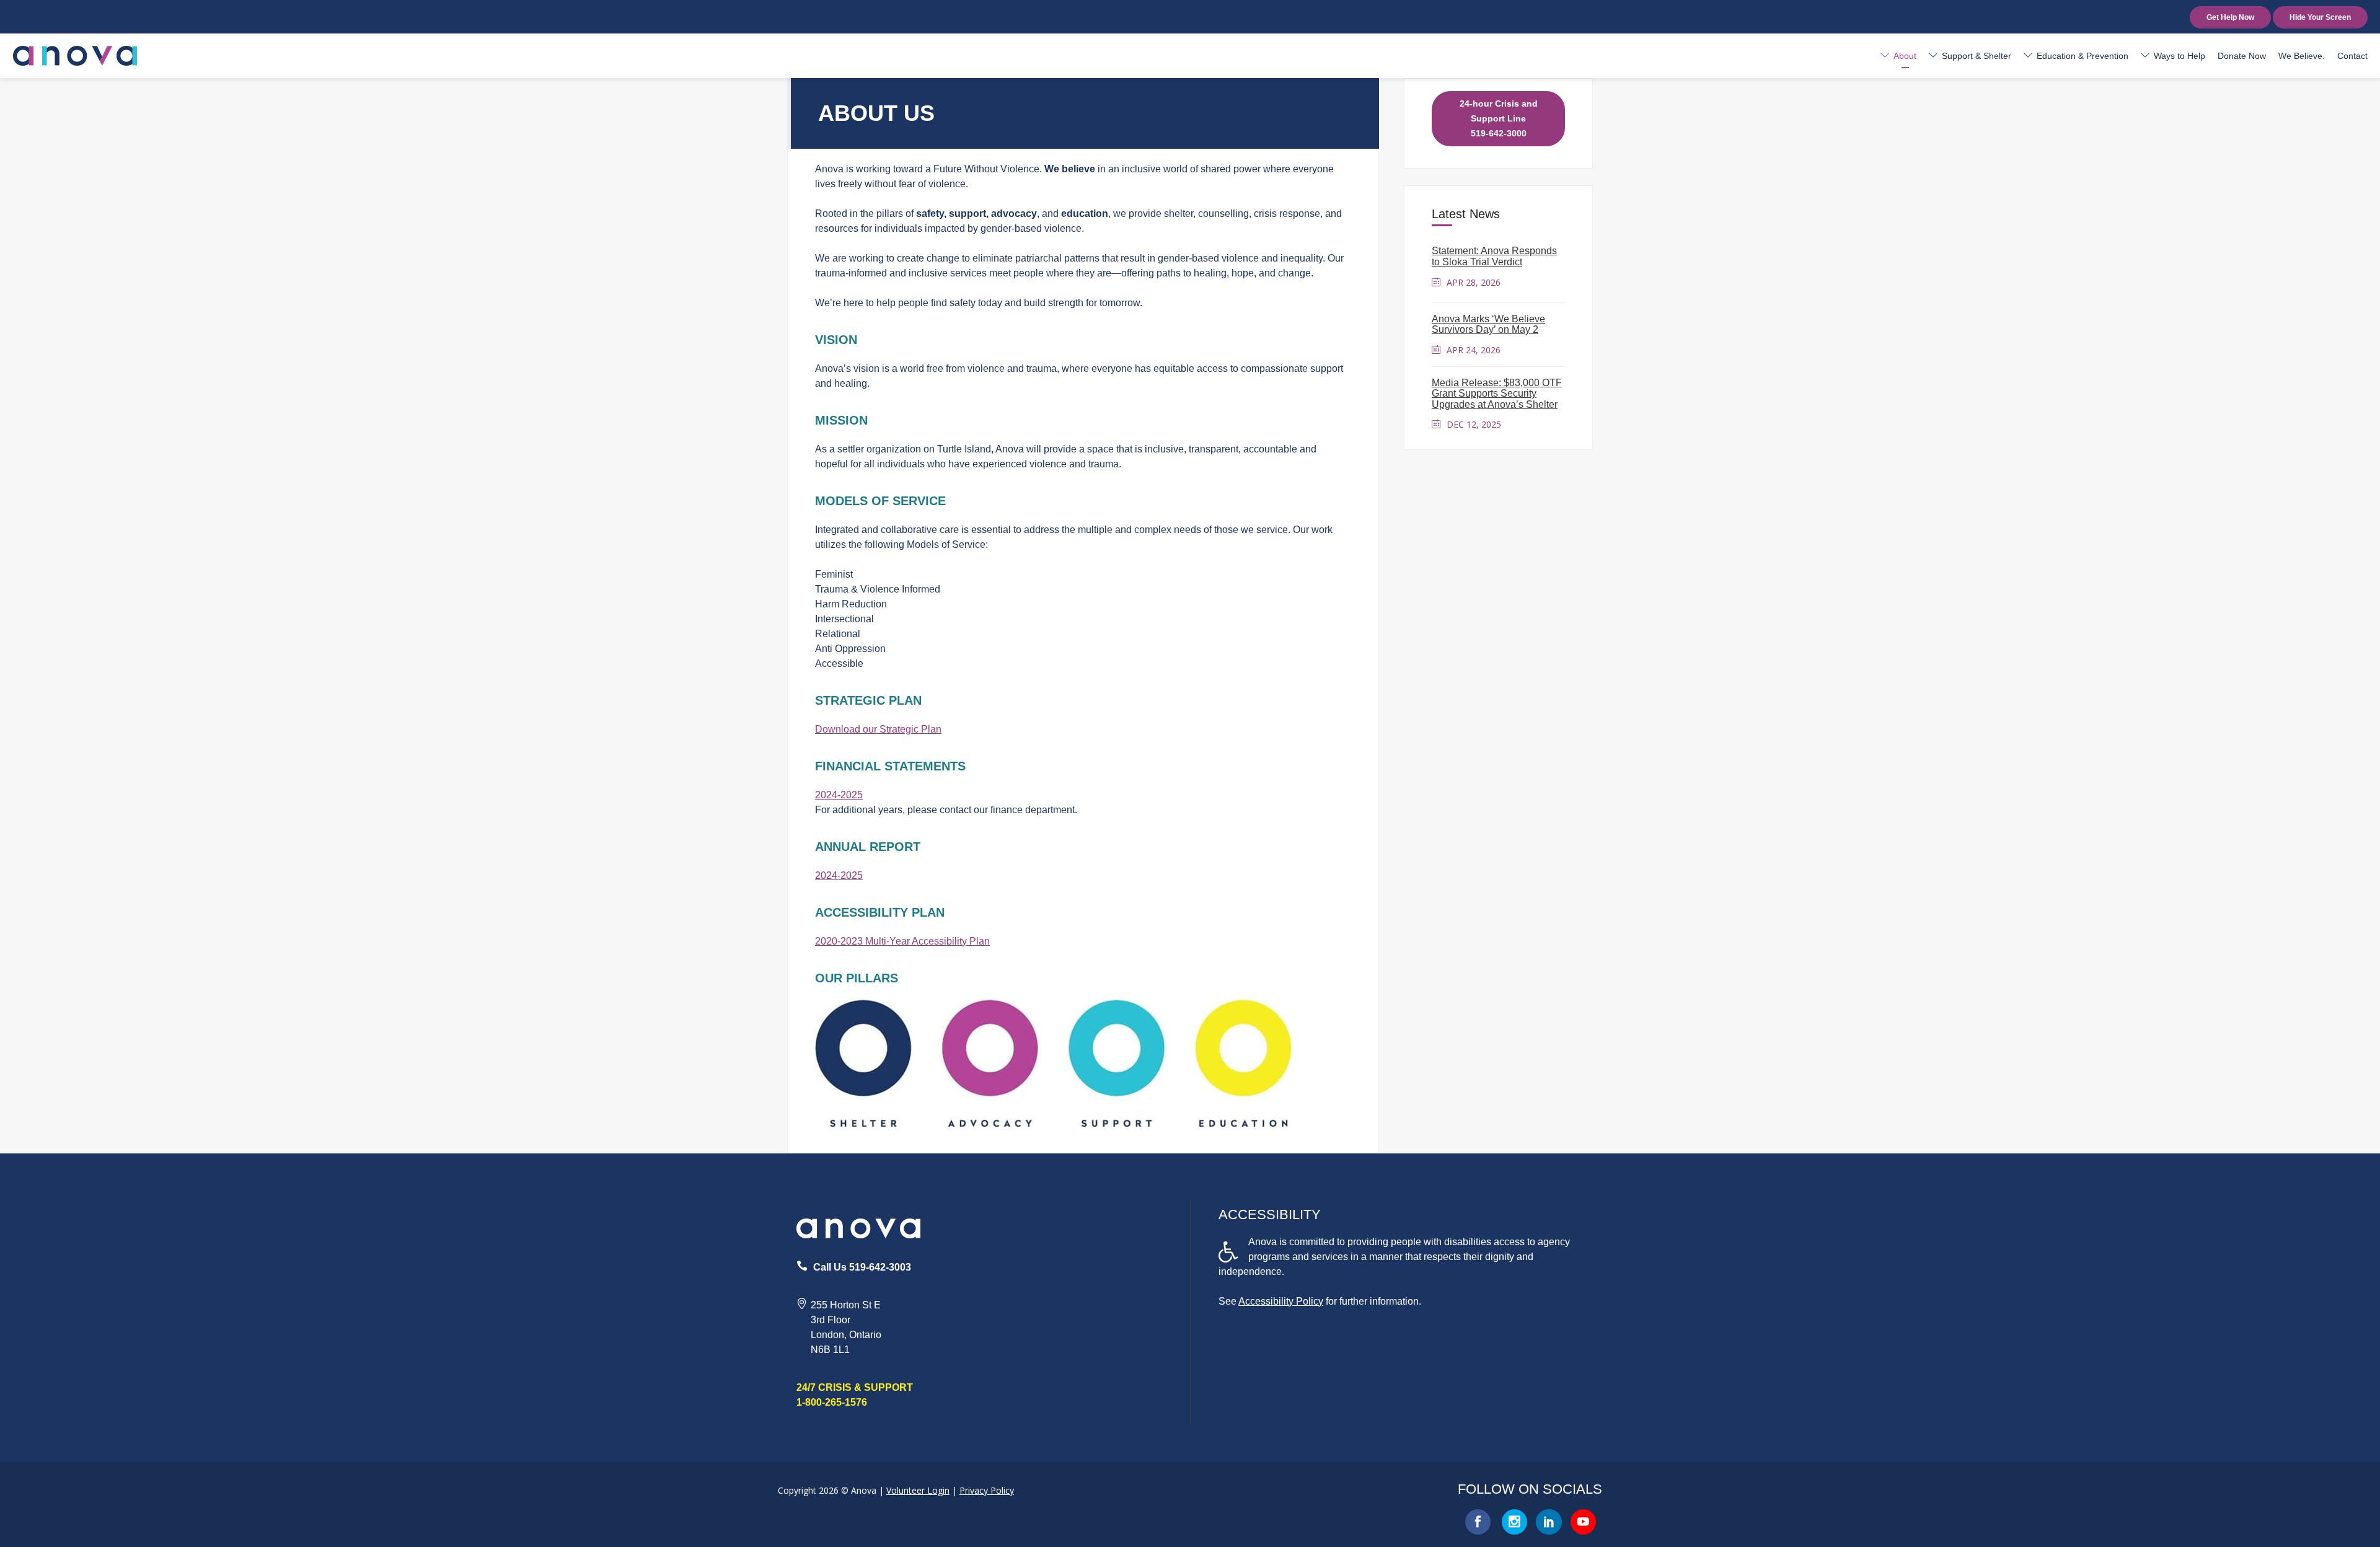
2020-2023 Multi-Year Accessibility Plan (902, 941)
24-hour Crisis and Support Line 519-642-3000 (1499, 118)
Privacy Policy (987, 1490)
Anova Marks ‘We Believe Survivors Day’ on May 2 (1488, 324)
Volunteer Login (918, 1490)
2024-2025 (839, 795)
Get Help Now (2230, 17)
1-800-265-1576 (832, 1402)
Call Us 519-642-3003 (862, 1267)
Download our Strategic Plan (878, 729)
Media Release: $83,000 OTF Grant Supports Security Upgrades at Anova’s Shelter (1497, 394)
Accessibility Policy (1281, 1301)
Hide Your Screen (2320, 17)
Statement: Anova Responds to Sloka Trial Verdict (1494, 256)
